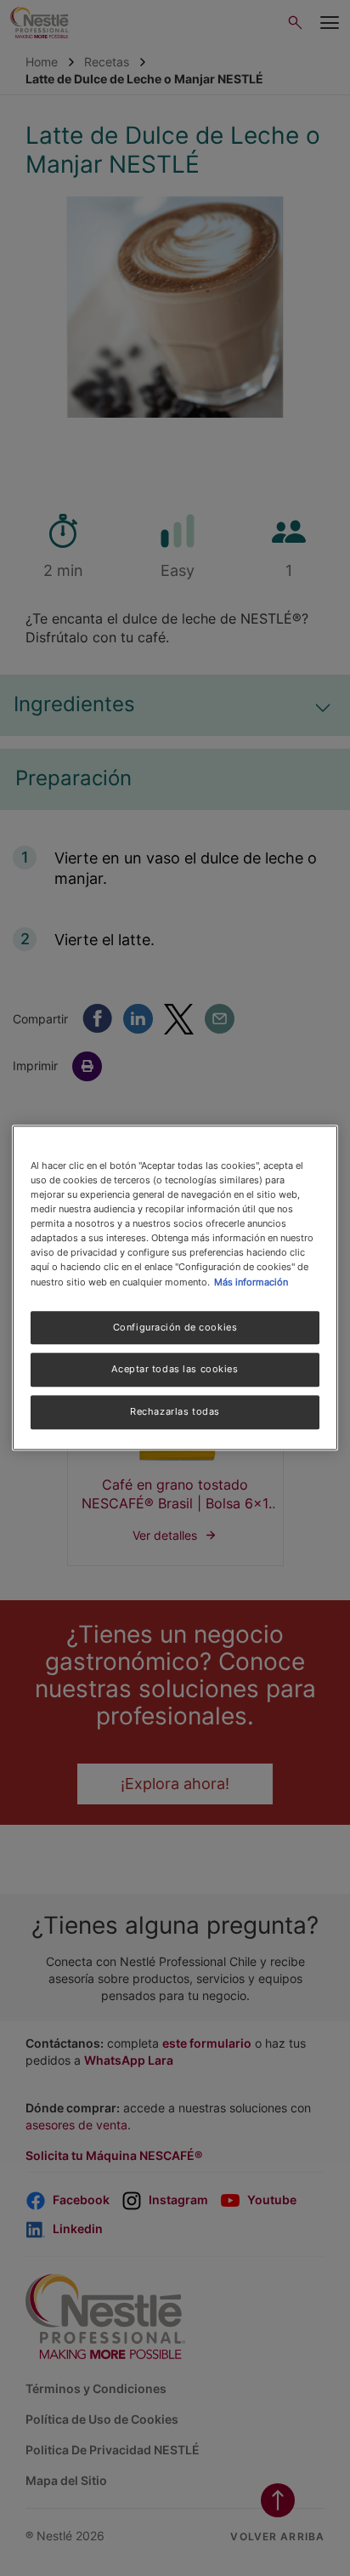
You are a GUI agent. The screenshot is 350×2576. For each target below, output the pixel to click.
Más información (251, 1282)
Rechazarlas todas (175, 1412)
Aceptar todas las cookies (175, 1370)
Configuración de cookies (175, 1327)
